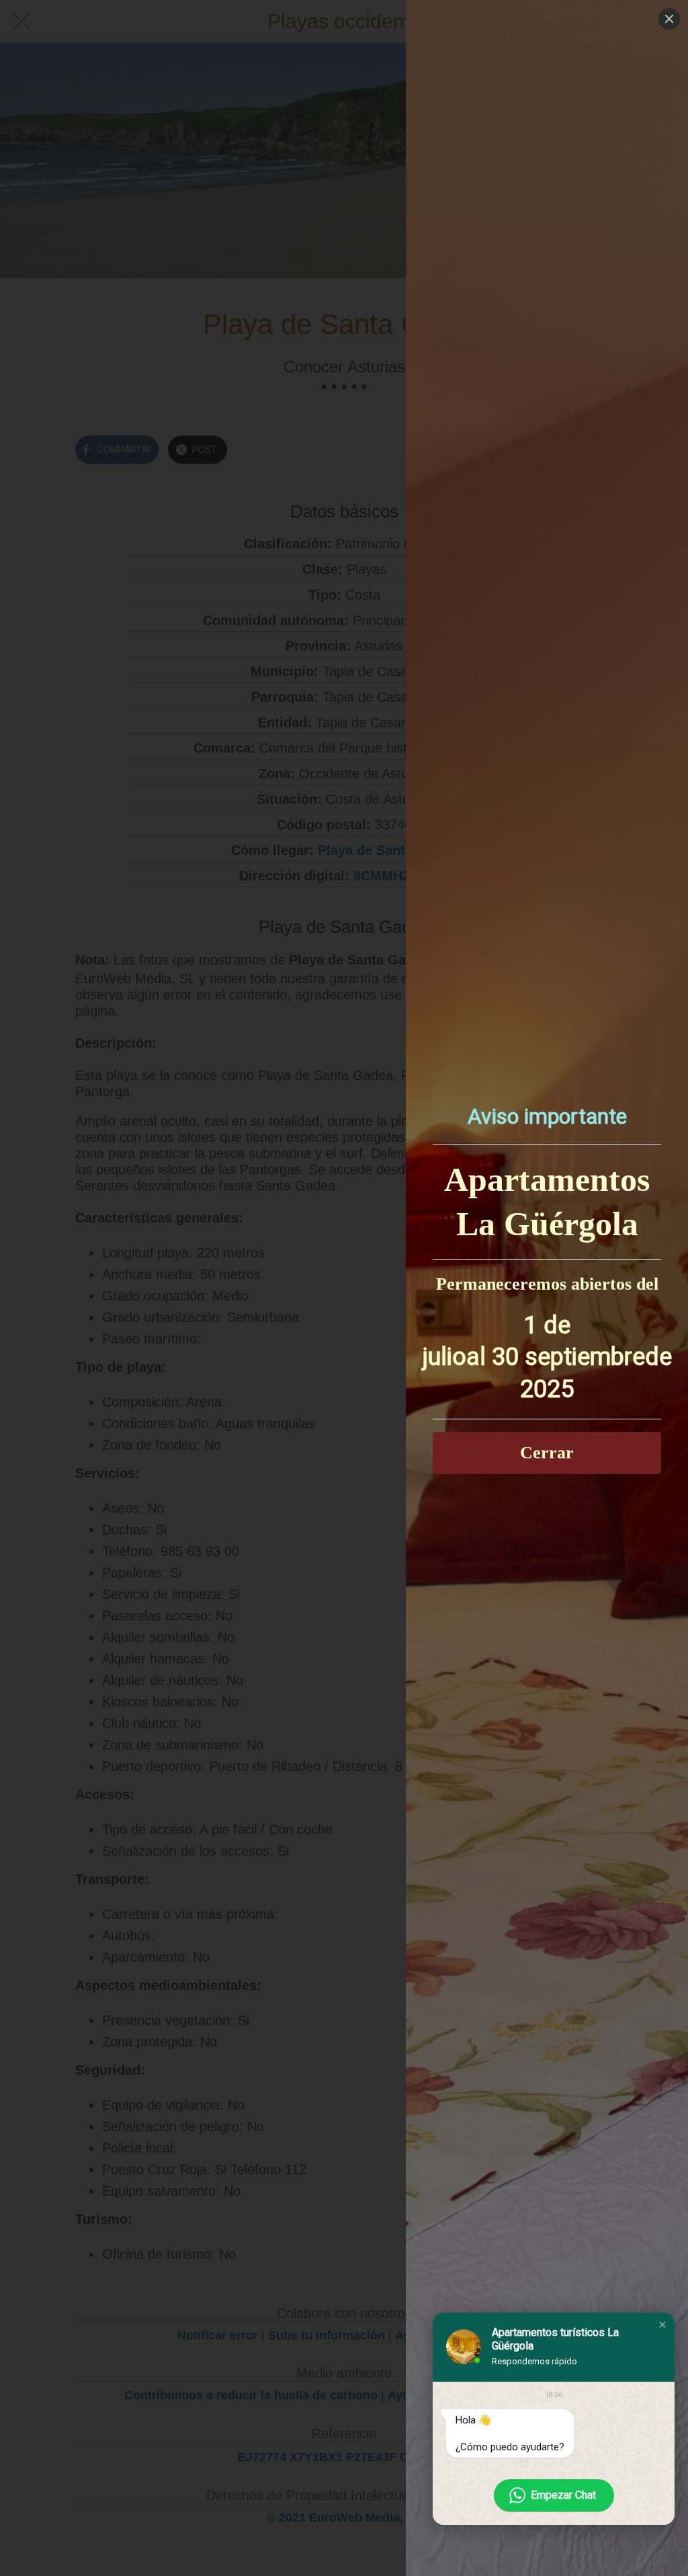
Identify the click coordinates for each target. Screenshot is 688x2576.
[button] (662, 2325)
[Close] (669, 19)
